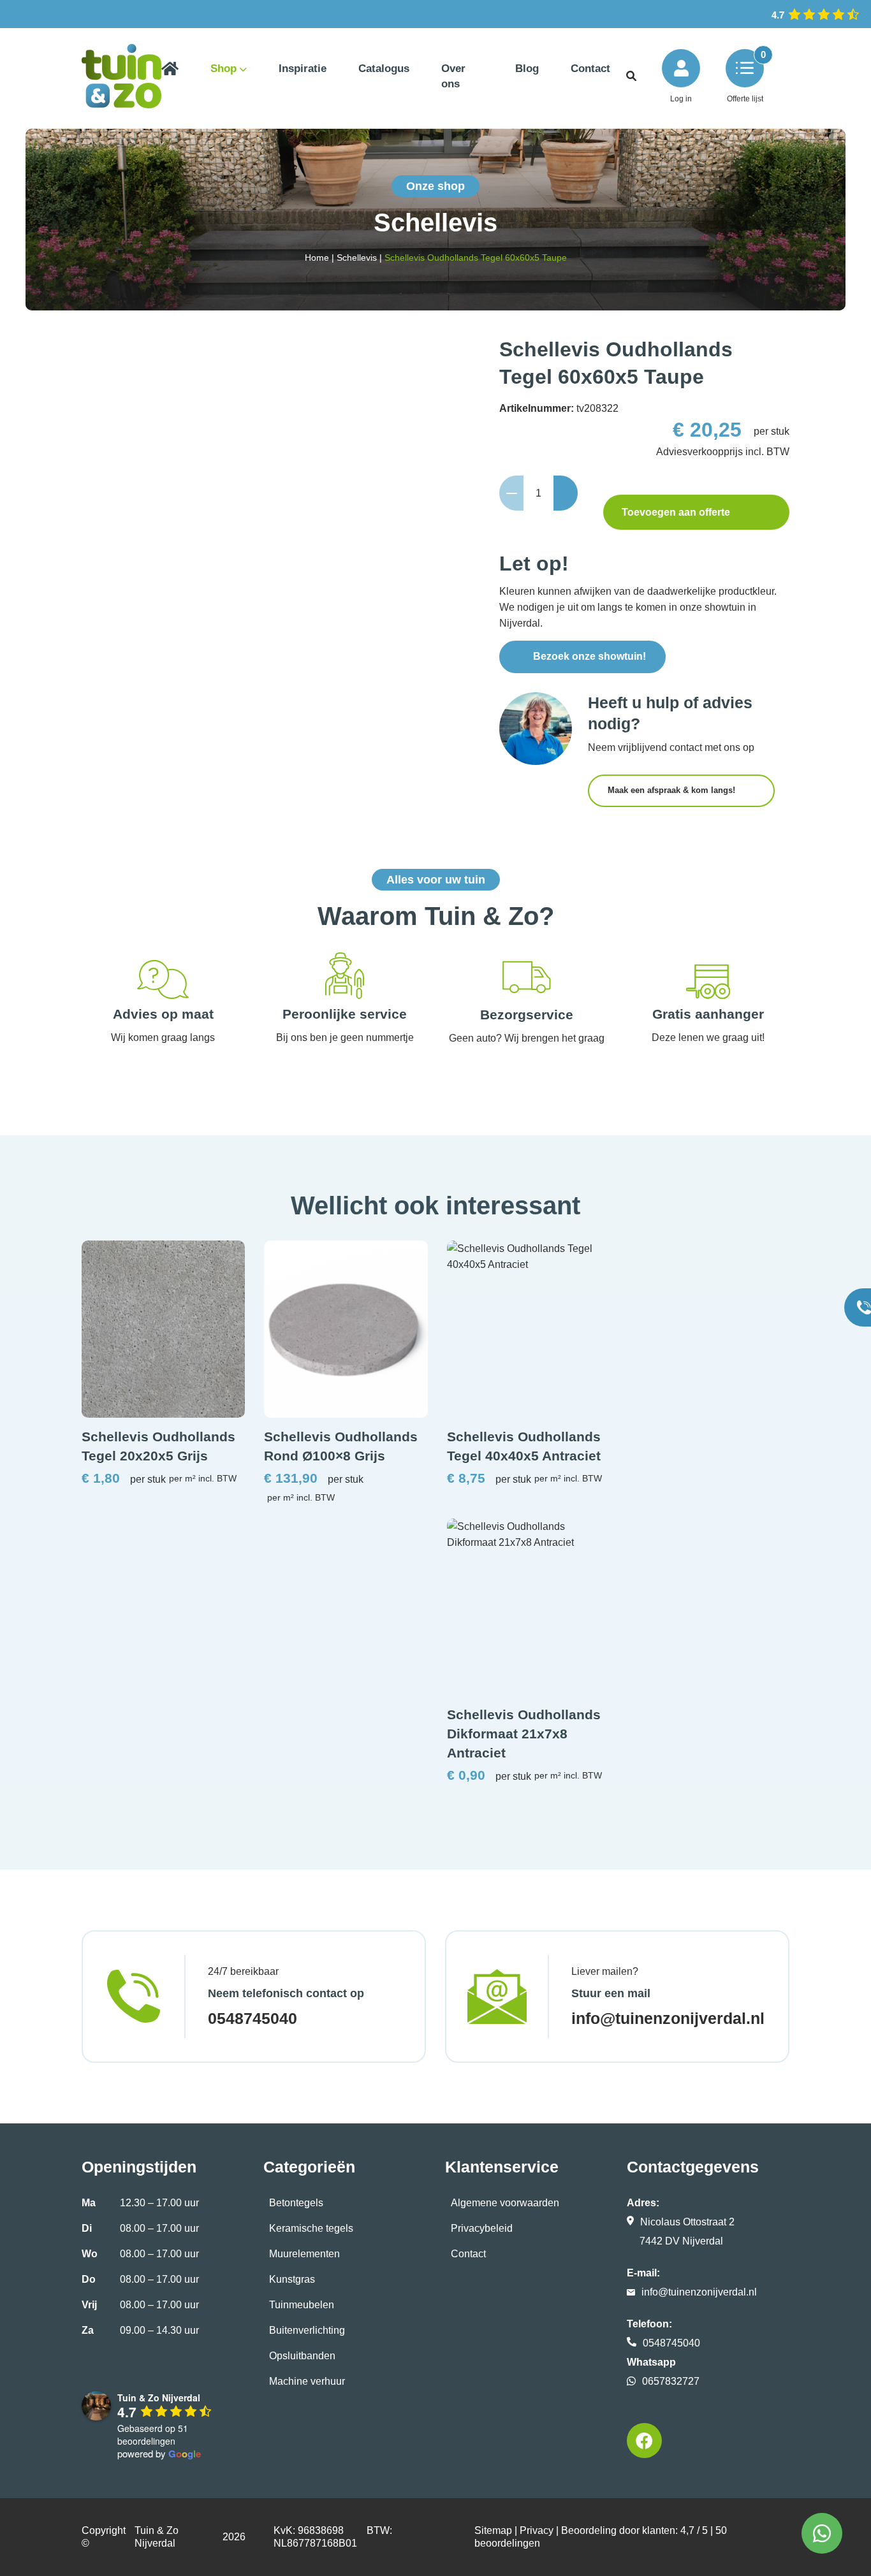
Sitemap (493, 2530)
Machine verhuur (307, 2381)
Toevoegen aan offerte (676, 512)
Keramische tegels (311, 2228)
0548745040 (253, 2018)
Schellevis (357, 258)
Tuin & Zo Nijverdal (157, 2537)
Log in (681, 99)
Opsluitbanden (302, 2356)
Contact (468, 2254)
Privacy (537, 2530)
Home (317, 258)
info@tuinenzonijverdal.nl (668, 2018)
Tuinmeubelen (302, 2305)
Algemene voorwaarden (505, 2203)
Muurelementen (304, 2254)
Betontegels (296, 2203)
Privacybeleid (482, 2228)
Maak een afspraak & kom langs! (673, 790)
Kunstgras (292, 2279)
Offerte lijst (745, 99)
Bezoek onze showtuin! (589, 656)
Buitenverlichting (307, 2330)
